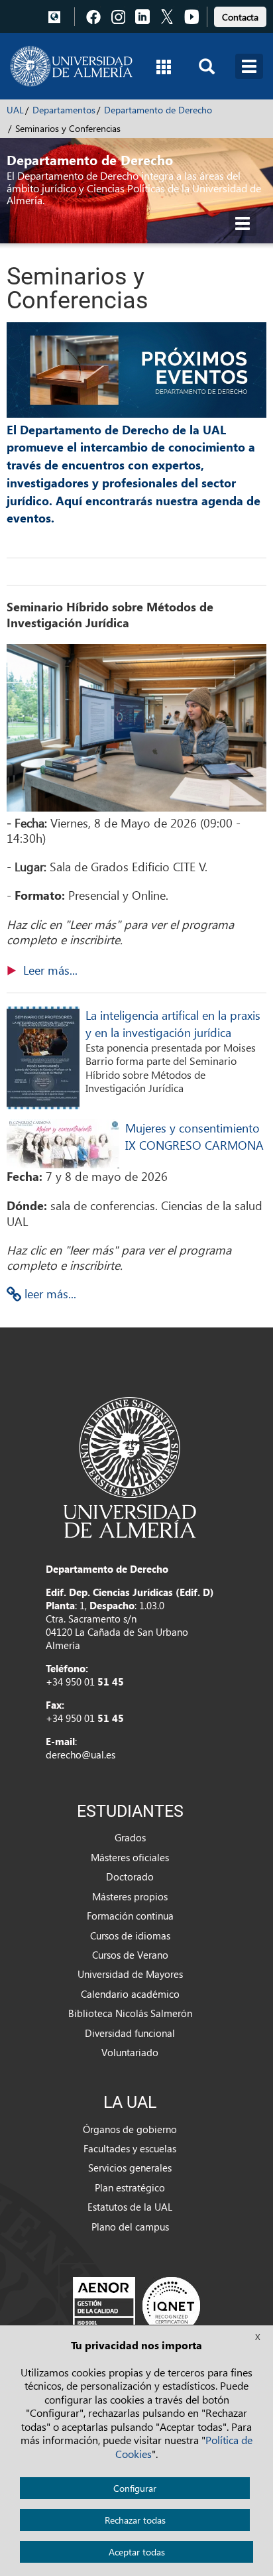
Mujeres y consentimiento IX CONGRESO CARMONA (194, 1136)
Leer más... (50, 970)
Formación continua (130, 1916)
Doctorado (130, 1876)
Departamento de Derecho (158, 110)
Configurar (135, 2488)
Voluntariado (130, 2052)
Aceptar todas (137, 2552)
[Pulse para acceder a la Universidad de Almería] (130, 1466)
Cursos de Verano (130, 1955)
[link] (240, 15)
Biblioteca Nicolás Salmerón (130, 2013)
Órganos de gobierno (130, 2129)
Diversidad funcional (130, 2033)
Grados (130, 1837)
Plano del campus (130, 2227)
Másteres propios (130, 1896)
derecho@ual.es (81, 1754)
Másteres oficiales (130, 1857)
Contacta (240, 17)
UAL (15, 110)
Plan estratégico (130, 2187)
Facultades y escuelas (130, 2148)
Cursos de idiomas (130, 1935)
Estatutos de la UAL (130, 2207)
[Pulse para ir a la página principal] (71, 66)
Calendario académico (130, 1994)
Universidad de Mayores (130, 1974)
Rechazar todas (135, 2520)
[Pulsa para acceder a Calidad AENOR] (136, 2305)
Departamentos (64, 110)
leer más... (49, 1293)
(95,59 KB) (50, 970)
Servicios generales (130, 2168)
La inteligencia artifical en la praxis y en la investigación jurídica (173, 1023)
